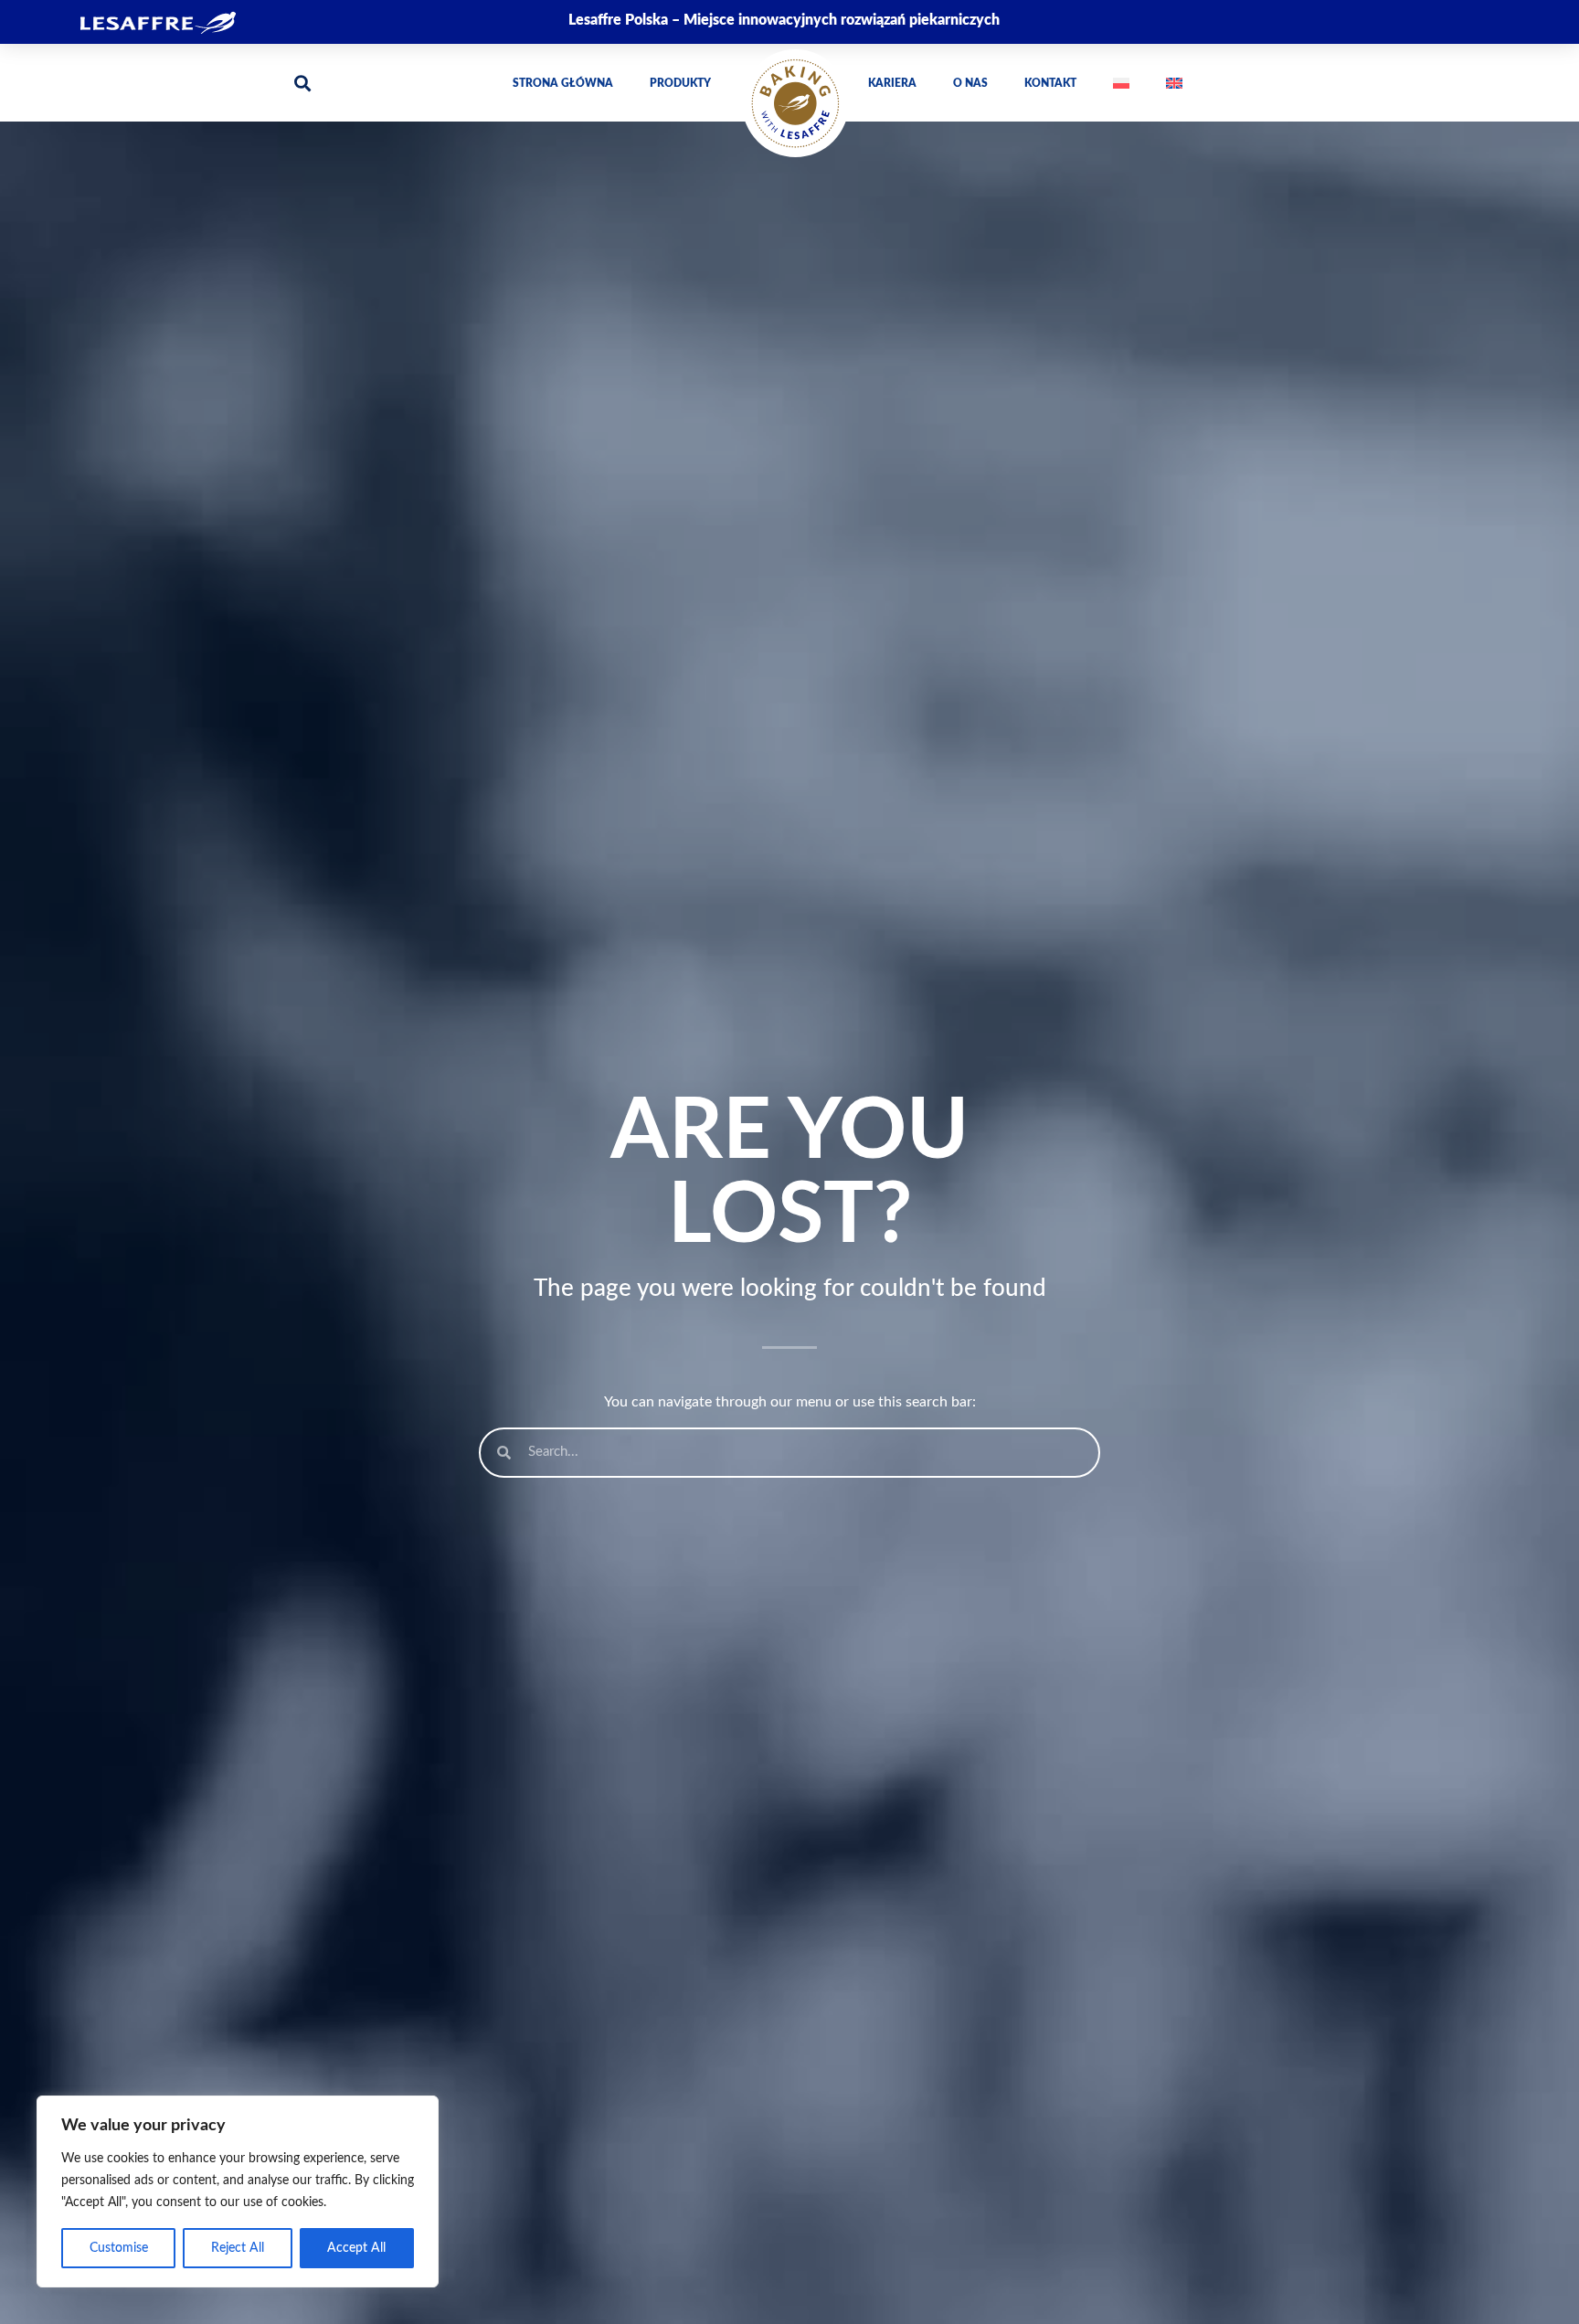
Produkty (680, 83)
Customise (119, 2248)
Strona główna (563, 83)
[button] (302, 83)
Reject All (238, 2248)
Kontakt (1050, 83)
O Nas (970, 83)
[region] (238, 2191)
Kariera (892, 83)
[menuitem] (1121, 83)
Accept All (356, 2248)
